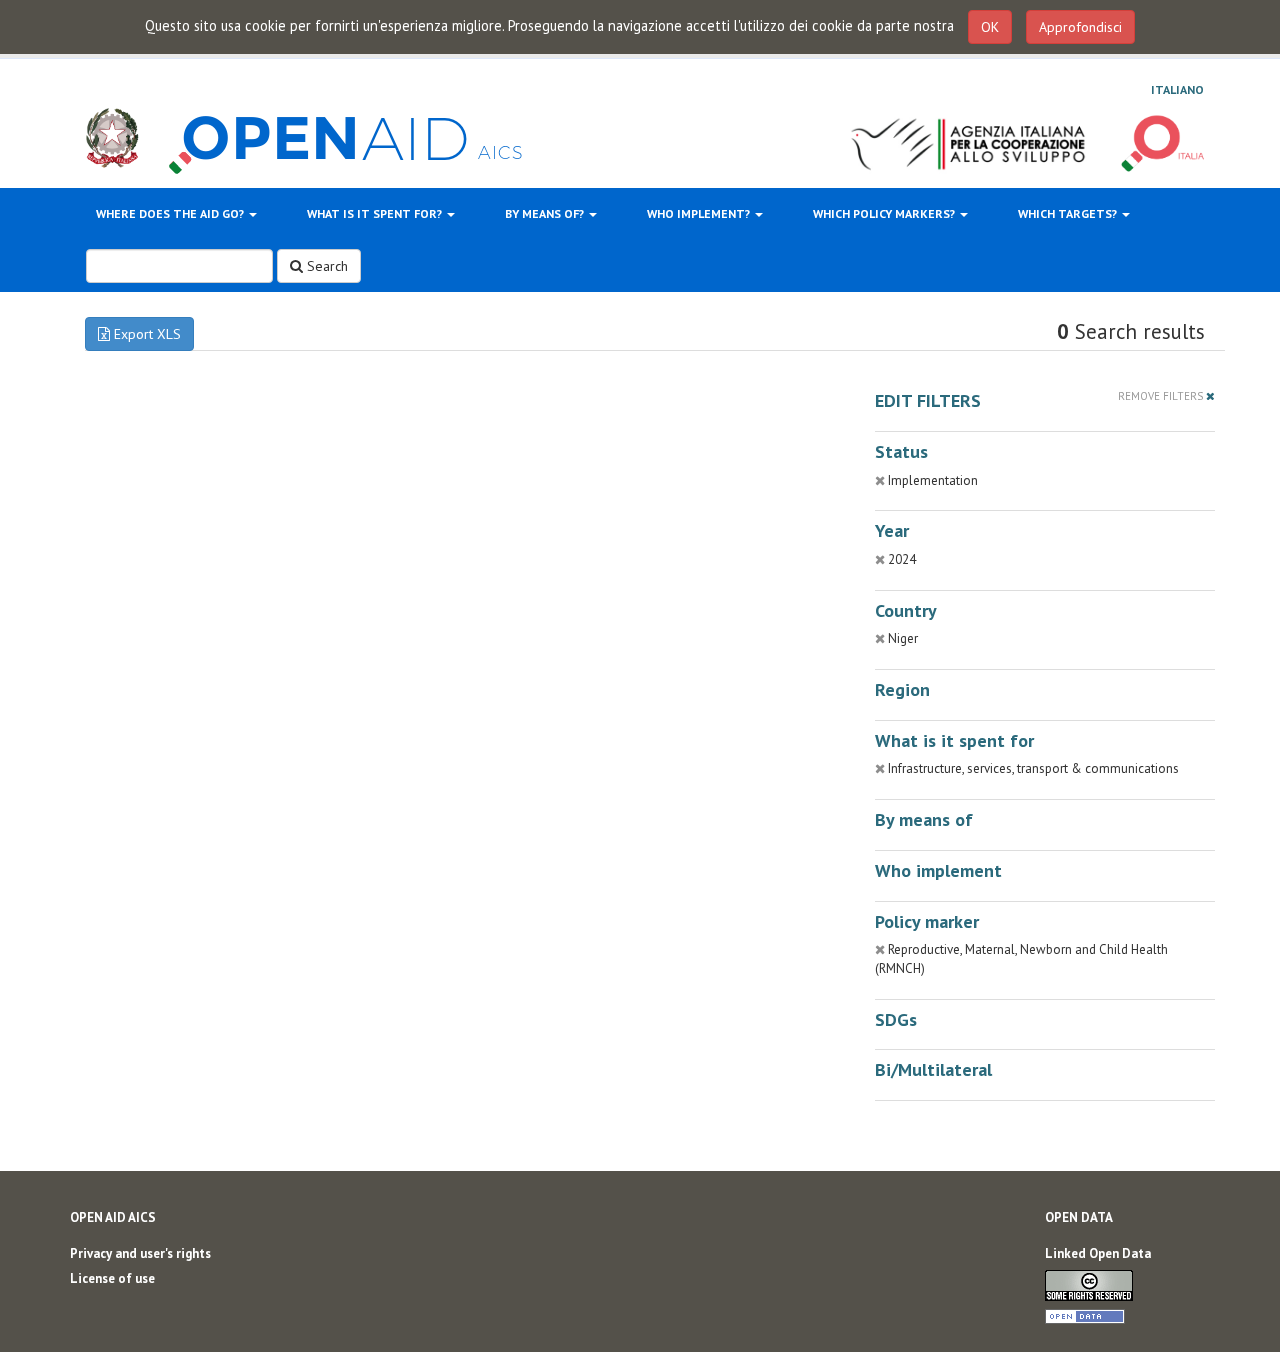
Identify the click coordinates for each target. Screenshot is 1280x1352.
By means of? (546, 213)
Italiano (1177, 89)
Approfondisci (1080, 27)
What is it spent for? (376, 213)
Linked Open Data (1098, 1253)
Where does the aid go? (171, 213)
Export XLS (145, 334)
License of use (112, 1278)
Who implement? (700, 213)
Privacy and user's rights (140, 1253)
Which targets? (1069, 213)
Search (325, 266)
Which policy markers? (885, 213)
